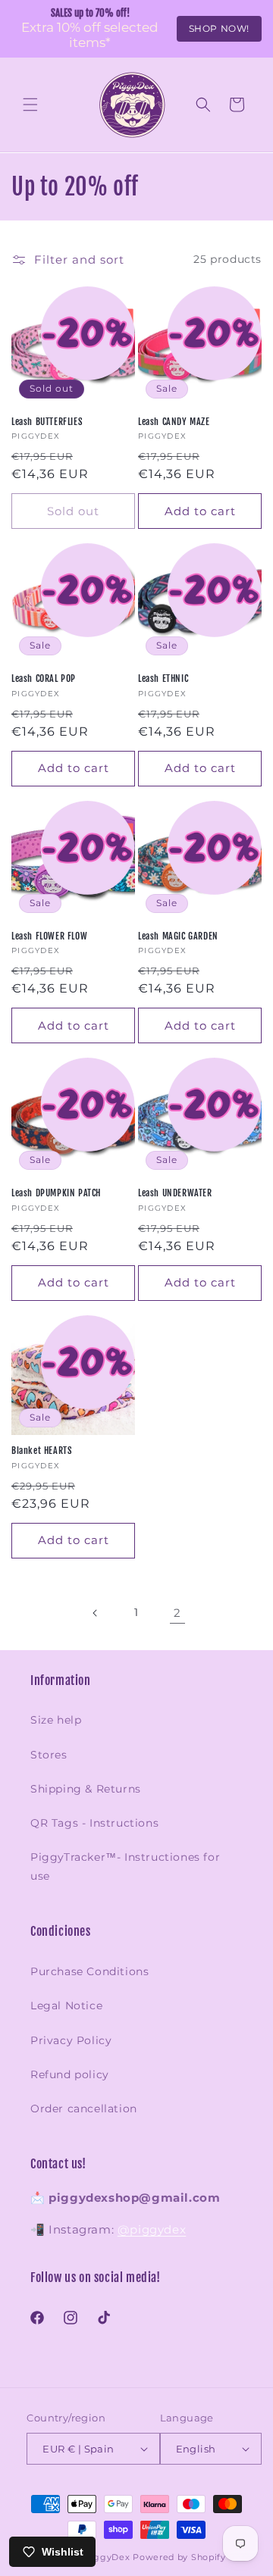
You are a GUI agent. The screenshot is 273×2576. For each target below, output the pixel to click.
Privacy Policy (71, 2040)
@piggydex (152, 2229)
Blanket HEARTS (41, 1451)
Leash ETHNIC (163, 678)
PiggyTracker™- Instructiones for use (125, 1866)
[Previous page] (96, 1613)
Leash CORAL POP (44, 678)
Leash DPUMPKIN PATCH (56, 1193)
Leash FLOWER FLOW (49, 936)
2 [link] (177, 1613)
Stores (49, 1755)
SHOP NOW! (219, 28)
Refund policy (70, 2074)
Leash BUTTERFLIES (47, 422)
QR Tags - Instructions (94, 1823)
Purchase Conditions (89, 1971)
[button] (30, 105)
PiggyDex (107, 2557)
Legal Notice (66, 2005)
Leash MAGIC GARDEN (178, 936)
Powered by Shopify (179, 2557)
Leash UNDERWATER (175, 1193)
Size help (56, 1720)
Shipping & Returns (86, 1789)
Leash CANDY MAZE (174, 422)
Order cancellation (84, 2109)
